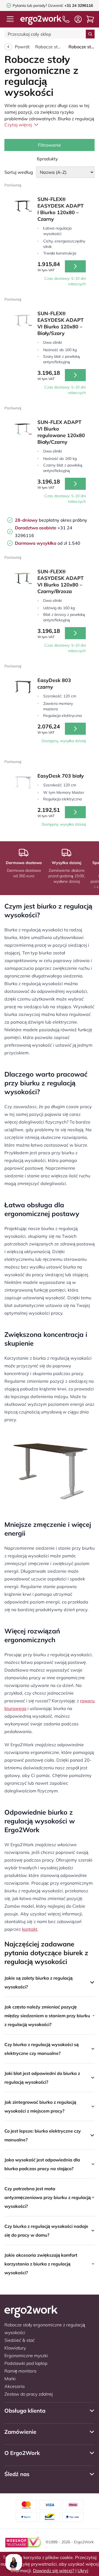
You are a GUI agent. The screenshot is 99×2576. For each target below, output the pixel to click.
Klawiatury (15, 2348)
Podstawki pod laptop (26, 2363)
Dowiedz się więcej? (54, 2571)
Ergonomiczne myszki (26, 2356)
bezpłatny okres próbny (51, 520)
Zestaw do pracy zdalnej (29, 2394)
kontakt (30, 1929)
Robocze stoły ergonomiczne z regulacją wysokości (49, 47)
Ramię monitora (20, 2371)
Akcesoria (14, 2386)
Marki (10, 2379)
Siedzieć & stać (20, 2340)
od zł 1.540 (48, 543)
